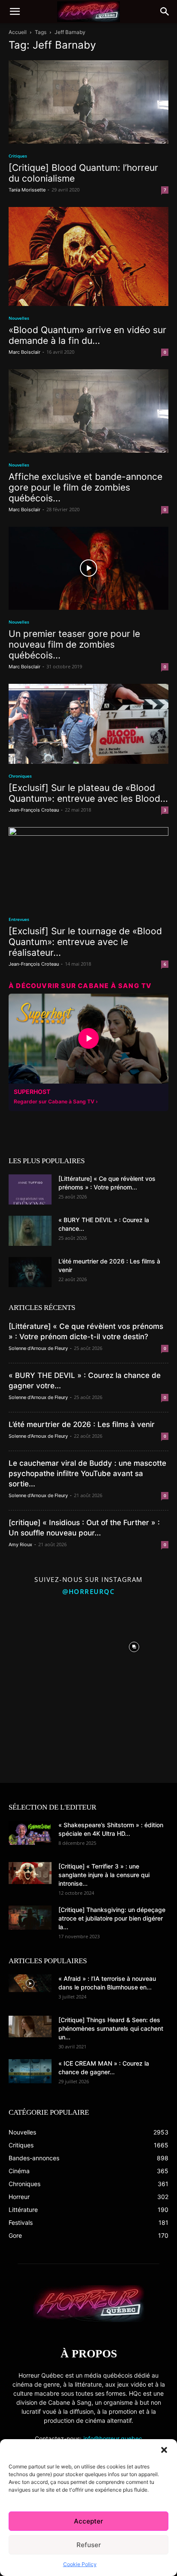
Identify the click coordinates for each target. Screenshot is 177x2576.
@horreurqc (88, 1591)
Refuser (89, 2545)
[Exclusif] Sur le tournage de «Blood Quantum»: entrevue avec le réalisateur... (85, 942)
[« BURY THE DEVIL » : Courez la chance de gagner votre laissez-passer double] (30, 1231)
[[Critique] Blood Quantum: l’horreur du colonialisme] (88, 102)
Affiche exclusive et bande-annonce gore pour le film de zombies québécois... (85, 487)
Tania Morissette (27, 190)
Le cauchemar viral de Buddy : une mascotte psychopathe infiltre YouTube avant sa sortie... (87, 1473)
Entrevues (19, 919)
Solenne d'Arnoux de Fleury (38, 1348)
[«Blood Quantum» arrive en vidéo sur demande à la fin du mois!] (88, 257)
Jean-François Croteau (34, 810)
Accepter (88, 2521)
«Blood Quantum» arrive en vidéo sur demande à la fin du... (87, 335)
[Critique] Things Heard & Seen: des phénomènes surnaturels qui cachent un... (111, 2028)
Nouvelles (19, 318)
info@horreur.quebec (113, 2439)
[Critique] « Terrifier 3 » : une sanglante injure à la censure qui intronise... (104, 1875)
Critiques (18, 156)
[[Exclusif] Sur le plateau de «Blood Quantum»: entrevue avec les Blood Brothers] (88, 724)
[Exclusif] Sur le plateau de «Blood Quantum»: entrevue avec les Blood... (88, 793)
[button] (164, 2450)
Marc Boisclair (24, 352)
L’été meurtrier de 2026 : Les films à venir (82, 1424)
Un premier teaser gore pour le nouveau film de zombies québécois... (74, 644)
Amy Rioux (20, 1544)
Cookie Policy (80, 2564)
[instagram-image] (43, 1645)
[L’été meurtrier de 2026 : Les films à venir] (30, 1272)
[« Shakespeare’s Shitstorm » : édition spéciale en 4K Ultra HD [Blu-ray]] (30, 1833)
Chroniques (20, 776)
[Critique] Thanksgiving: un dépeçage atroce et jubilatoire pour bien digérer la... (112, 1918)
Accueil (18, 32)
